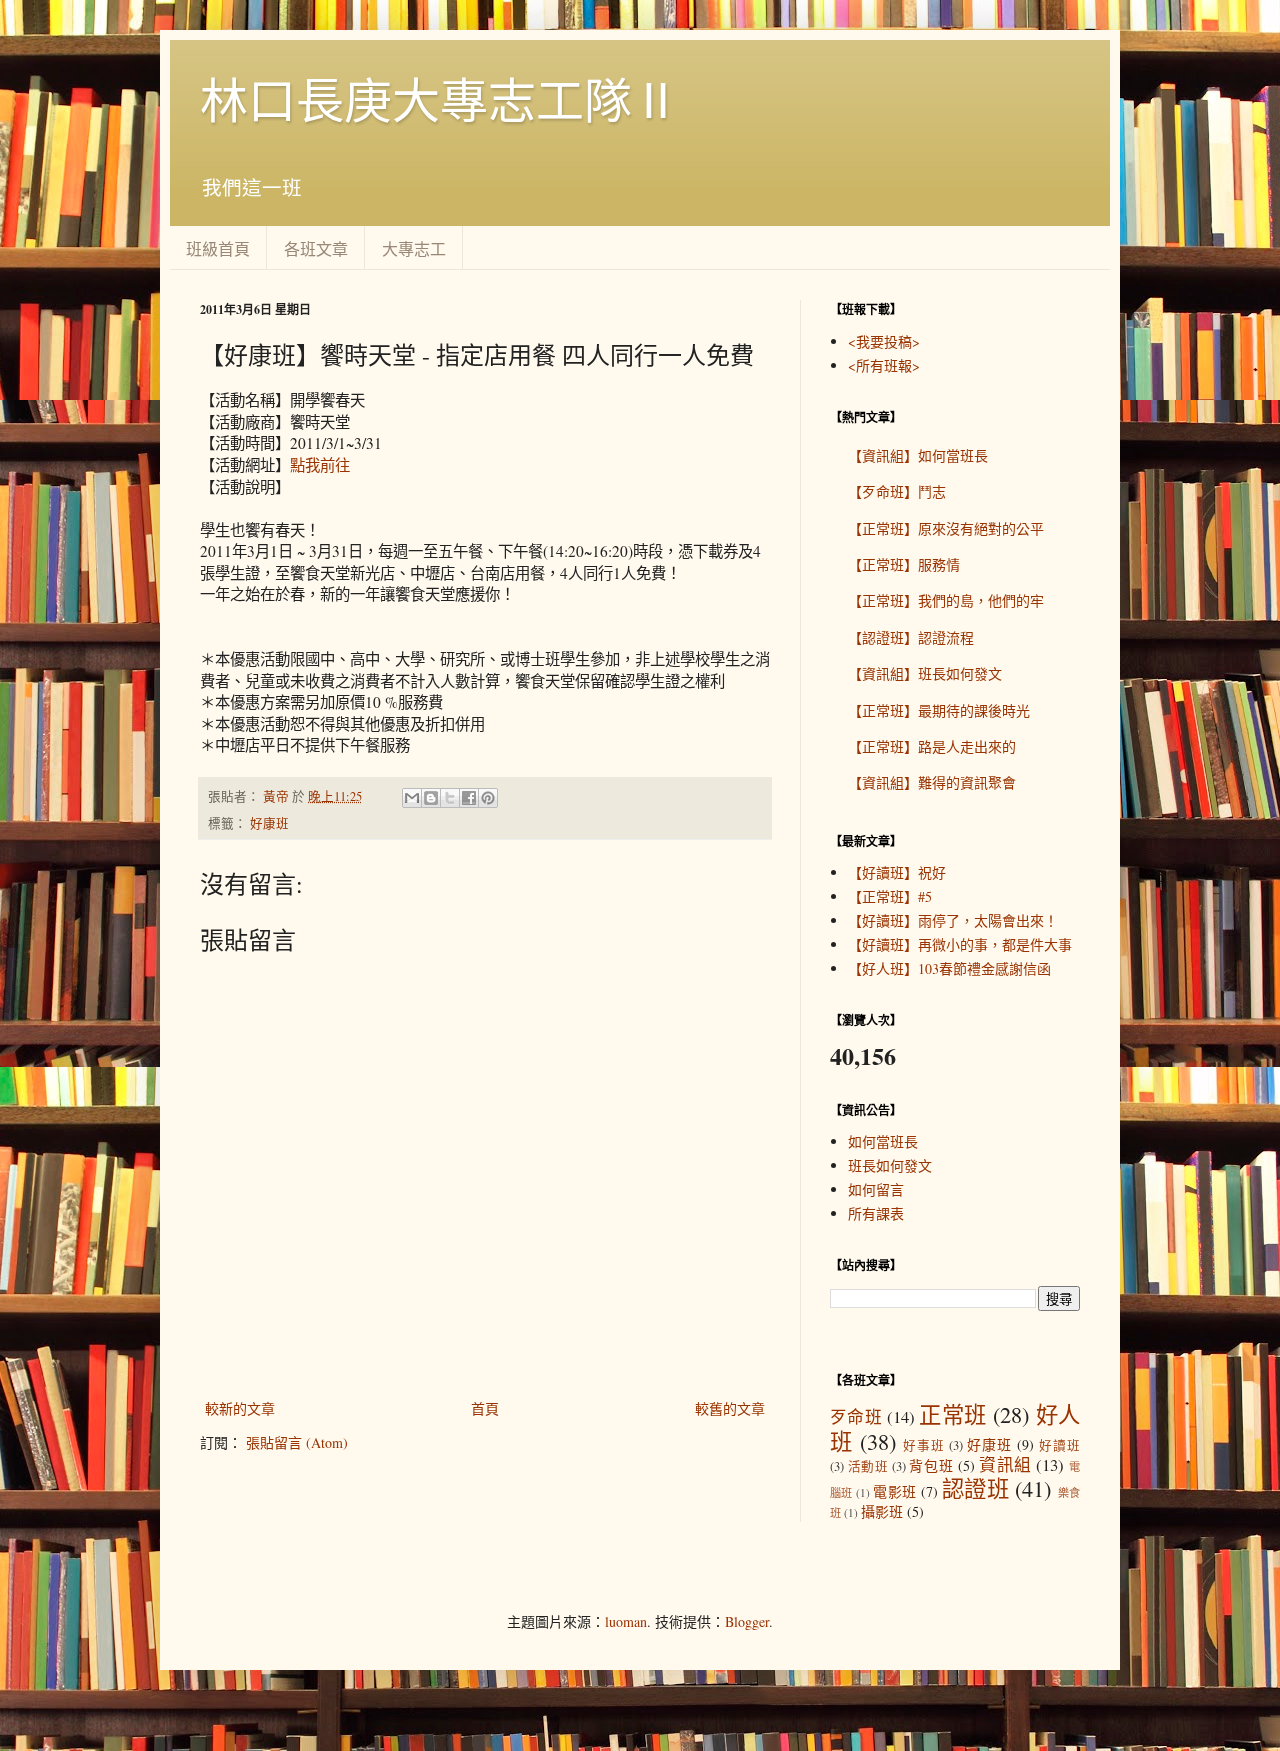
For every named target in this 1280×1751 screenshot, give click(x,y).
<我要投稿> (884, 341)
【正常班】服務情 (904, 564)
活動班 (868, 1466)
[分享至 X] (450, 798)
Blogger (747, 1621)
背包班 (931, 1465)
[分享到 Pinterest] (488, 798)
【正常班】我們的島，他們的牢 (946, 600)
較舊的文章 (730, 1408)
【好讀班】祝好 (897, 872)
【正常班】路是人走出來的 (932, 746)
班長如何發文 (890, 1165)
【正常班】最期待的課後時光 (939, 710)
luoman (626, 1621)
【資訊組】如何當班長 (918, 455)
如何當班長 (883, 1141)
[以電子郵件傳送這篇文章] (412, 798)
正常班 (952, 1414)
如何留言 (876, 1189)
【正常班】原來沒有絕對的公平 (946, 528)
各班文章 (316, 248)
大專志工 (414, 248)
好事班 (924, 1445)
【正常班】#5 (890, 896)
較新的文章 (240, 1408)
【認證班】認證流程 (911, 637)
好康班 (269, 823)
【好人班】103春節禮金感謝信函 (949, 968)
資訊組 (1005, 1464)
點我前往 (320, 465)
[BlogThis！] (431, 798)
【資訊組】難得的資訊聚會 (932, 782)
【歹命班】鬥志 (897, 491)
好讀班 (1059, 1445)
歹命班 (856, 1416)
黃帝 (277, 796)
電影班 (894, 1491)
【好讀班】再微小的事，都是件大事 (960, 944)
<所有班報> (884, 365)
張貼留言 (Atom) (297, 1442)
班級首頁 (218, 248)
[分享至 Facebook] (469, 798)
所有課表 (876, 1213)
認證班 (975, 1488)
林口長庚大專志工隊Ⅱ (440, 99)
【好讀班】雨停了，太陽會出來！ (953, 920)
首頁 (485, 1408)
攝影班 (882, 1511)
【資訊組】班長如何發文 (925, 673)
